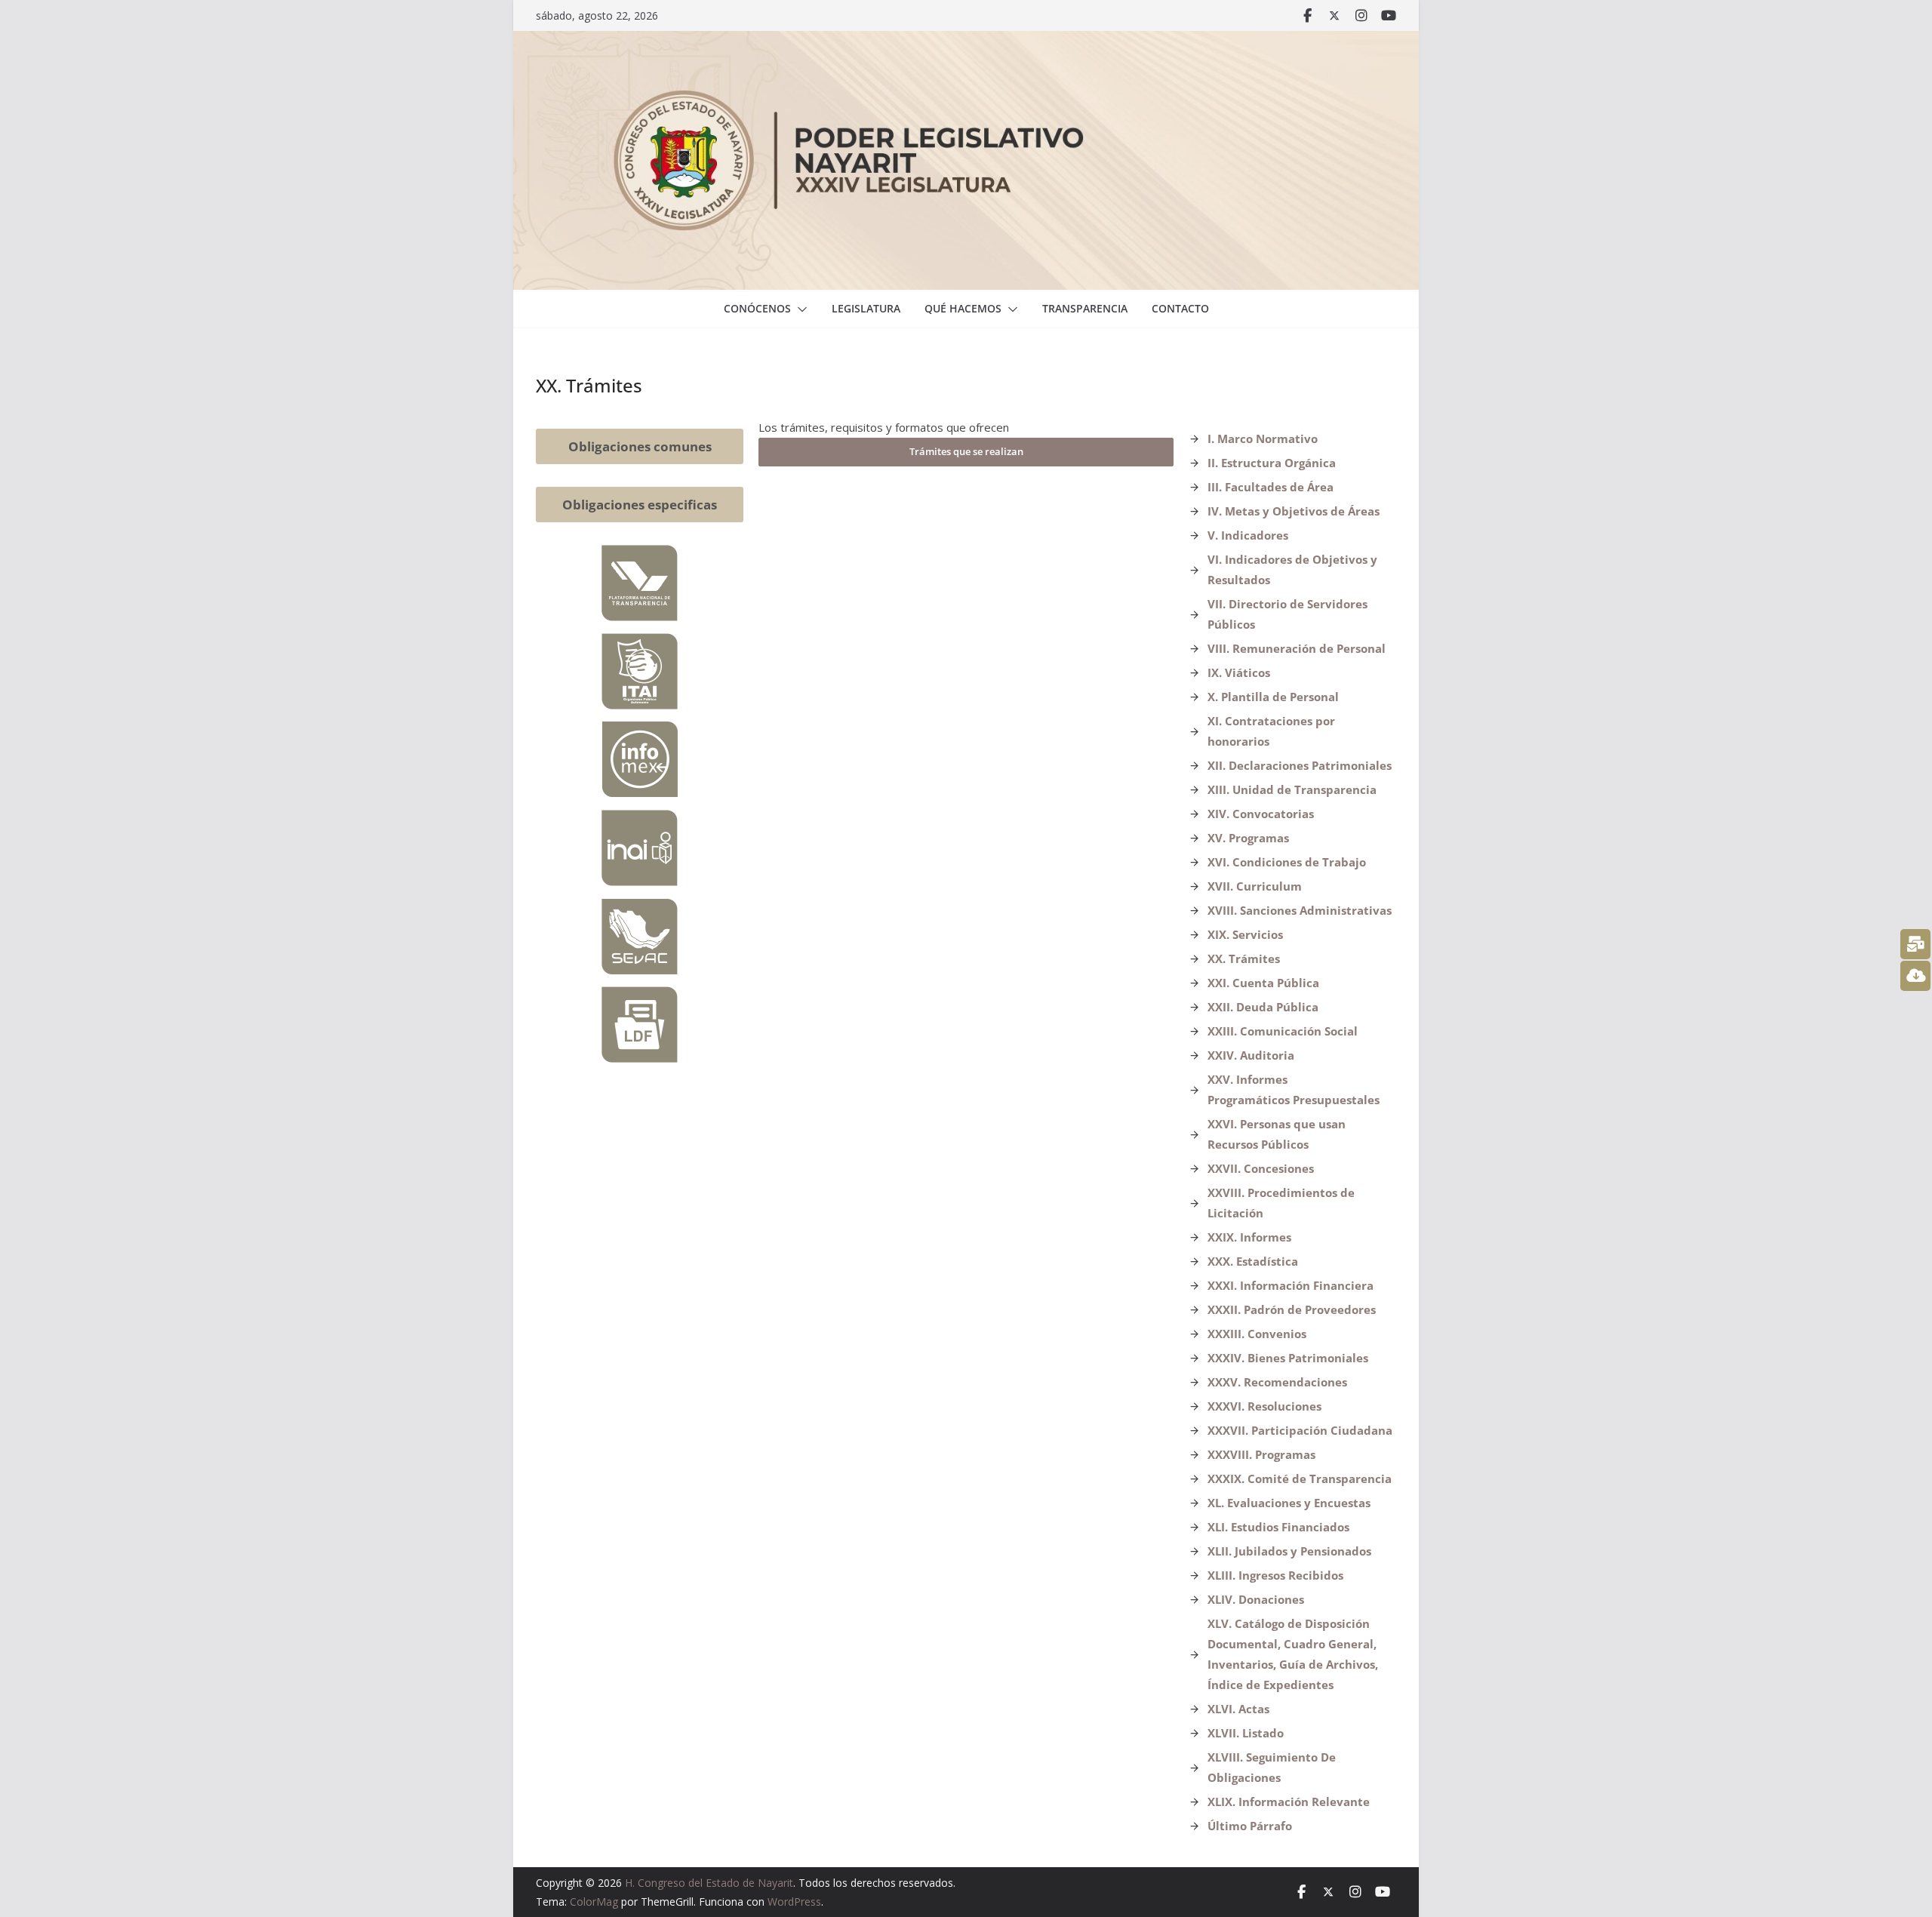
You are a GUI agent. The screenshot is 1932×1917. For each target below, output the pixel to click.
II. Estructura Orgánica (1272, 463)
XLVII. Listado (1246, 1733)
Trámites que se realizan (966, 451)
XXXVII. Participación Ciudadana (1300, 1430)
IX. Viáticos (1239, 672)
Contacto (1180, 308)
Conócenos (757, 308)
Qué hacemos (963, 308)
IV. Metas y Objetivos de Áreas (1294, 511)
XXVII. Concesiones (1261, 1168)
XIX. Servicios (1245, 934)
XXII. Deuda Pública (1263, 1007)
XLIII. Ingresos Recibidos (1275, 1575)
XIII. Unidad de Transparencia (1292, 789)
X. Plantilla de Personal (1273, 697)
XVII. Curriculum (1255, 886)
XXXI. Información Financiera (1291, 1285)
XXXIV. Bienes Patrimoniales (1288, 1358)
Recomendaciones (1295, 1382)
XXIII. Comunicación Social (1283, 1031)
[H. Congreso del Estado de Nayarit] (966, 42)
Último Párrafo (1250, 1826)
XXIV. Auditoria (1251, 1055)
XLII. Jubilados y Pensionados (1289, 1551)
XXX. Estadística (1253, 1261)
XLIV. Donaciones (1256, 1599)
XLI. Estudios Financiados (1278, 1527)
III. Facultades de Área (1271, 487)
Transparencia (1085, 308)
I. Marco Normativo (1263, 438)
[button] (799, 309)
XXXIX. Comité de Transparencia (1300, 1479)
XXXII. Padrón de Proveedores (1292, 1309)
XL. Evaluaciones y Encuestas (1289, 1503)
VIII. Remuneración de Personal (1297, 648)
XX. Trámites (1244, 958)
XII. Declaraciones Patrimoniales (1300, 765)
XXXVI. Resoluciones (1264, 1406)
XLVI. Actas (1238, 1709)
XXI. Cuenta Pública (1263, 983)
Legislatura (866, 308)
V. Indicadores (1248, 535)
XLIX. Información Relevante (1289, 1802)
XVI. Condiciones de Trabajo (1287, 862)
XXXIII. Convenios (1257, 1334)
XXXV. (1226, 1382)
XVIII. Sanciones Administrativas (1300, 910)
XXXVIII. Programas (1261, 1454)
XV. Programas (1248, 838)
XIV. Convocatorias (1261, 814)
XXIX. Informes (1249, 1237)
